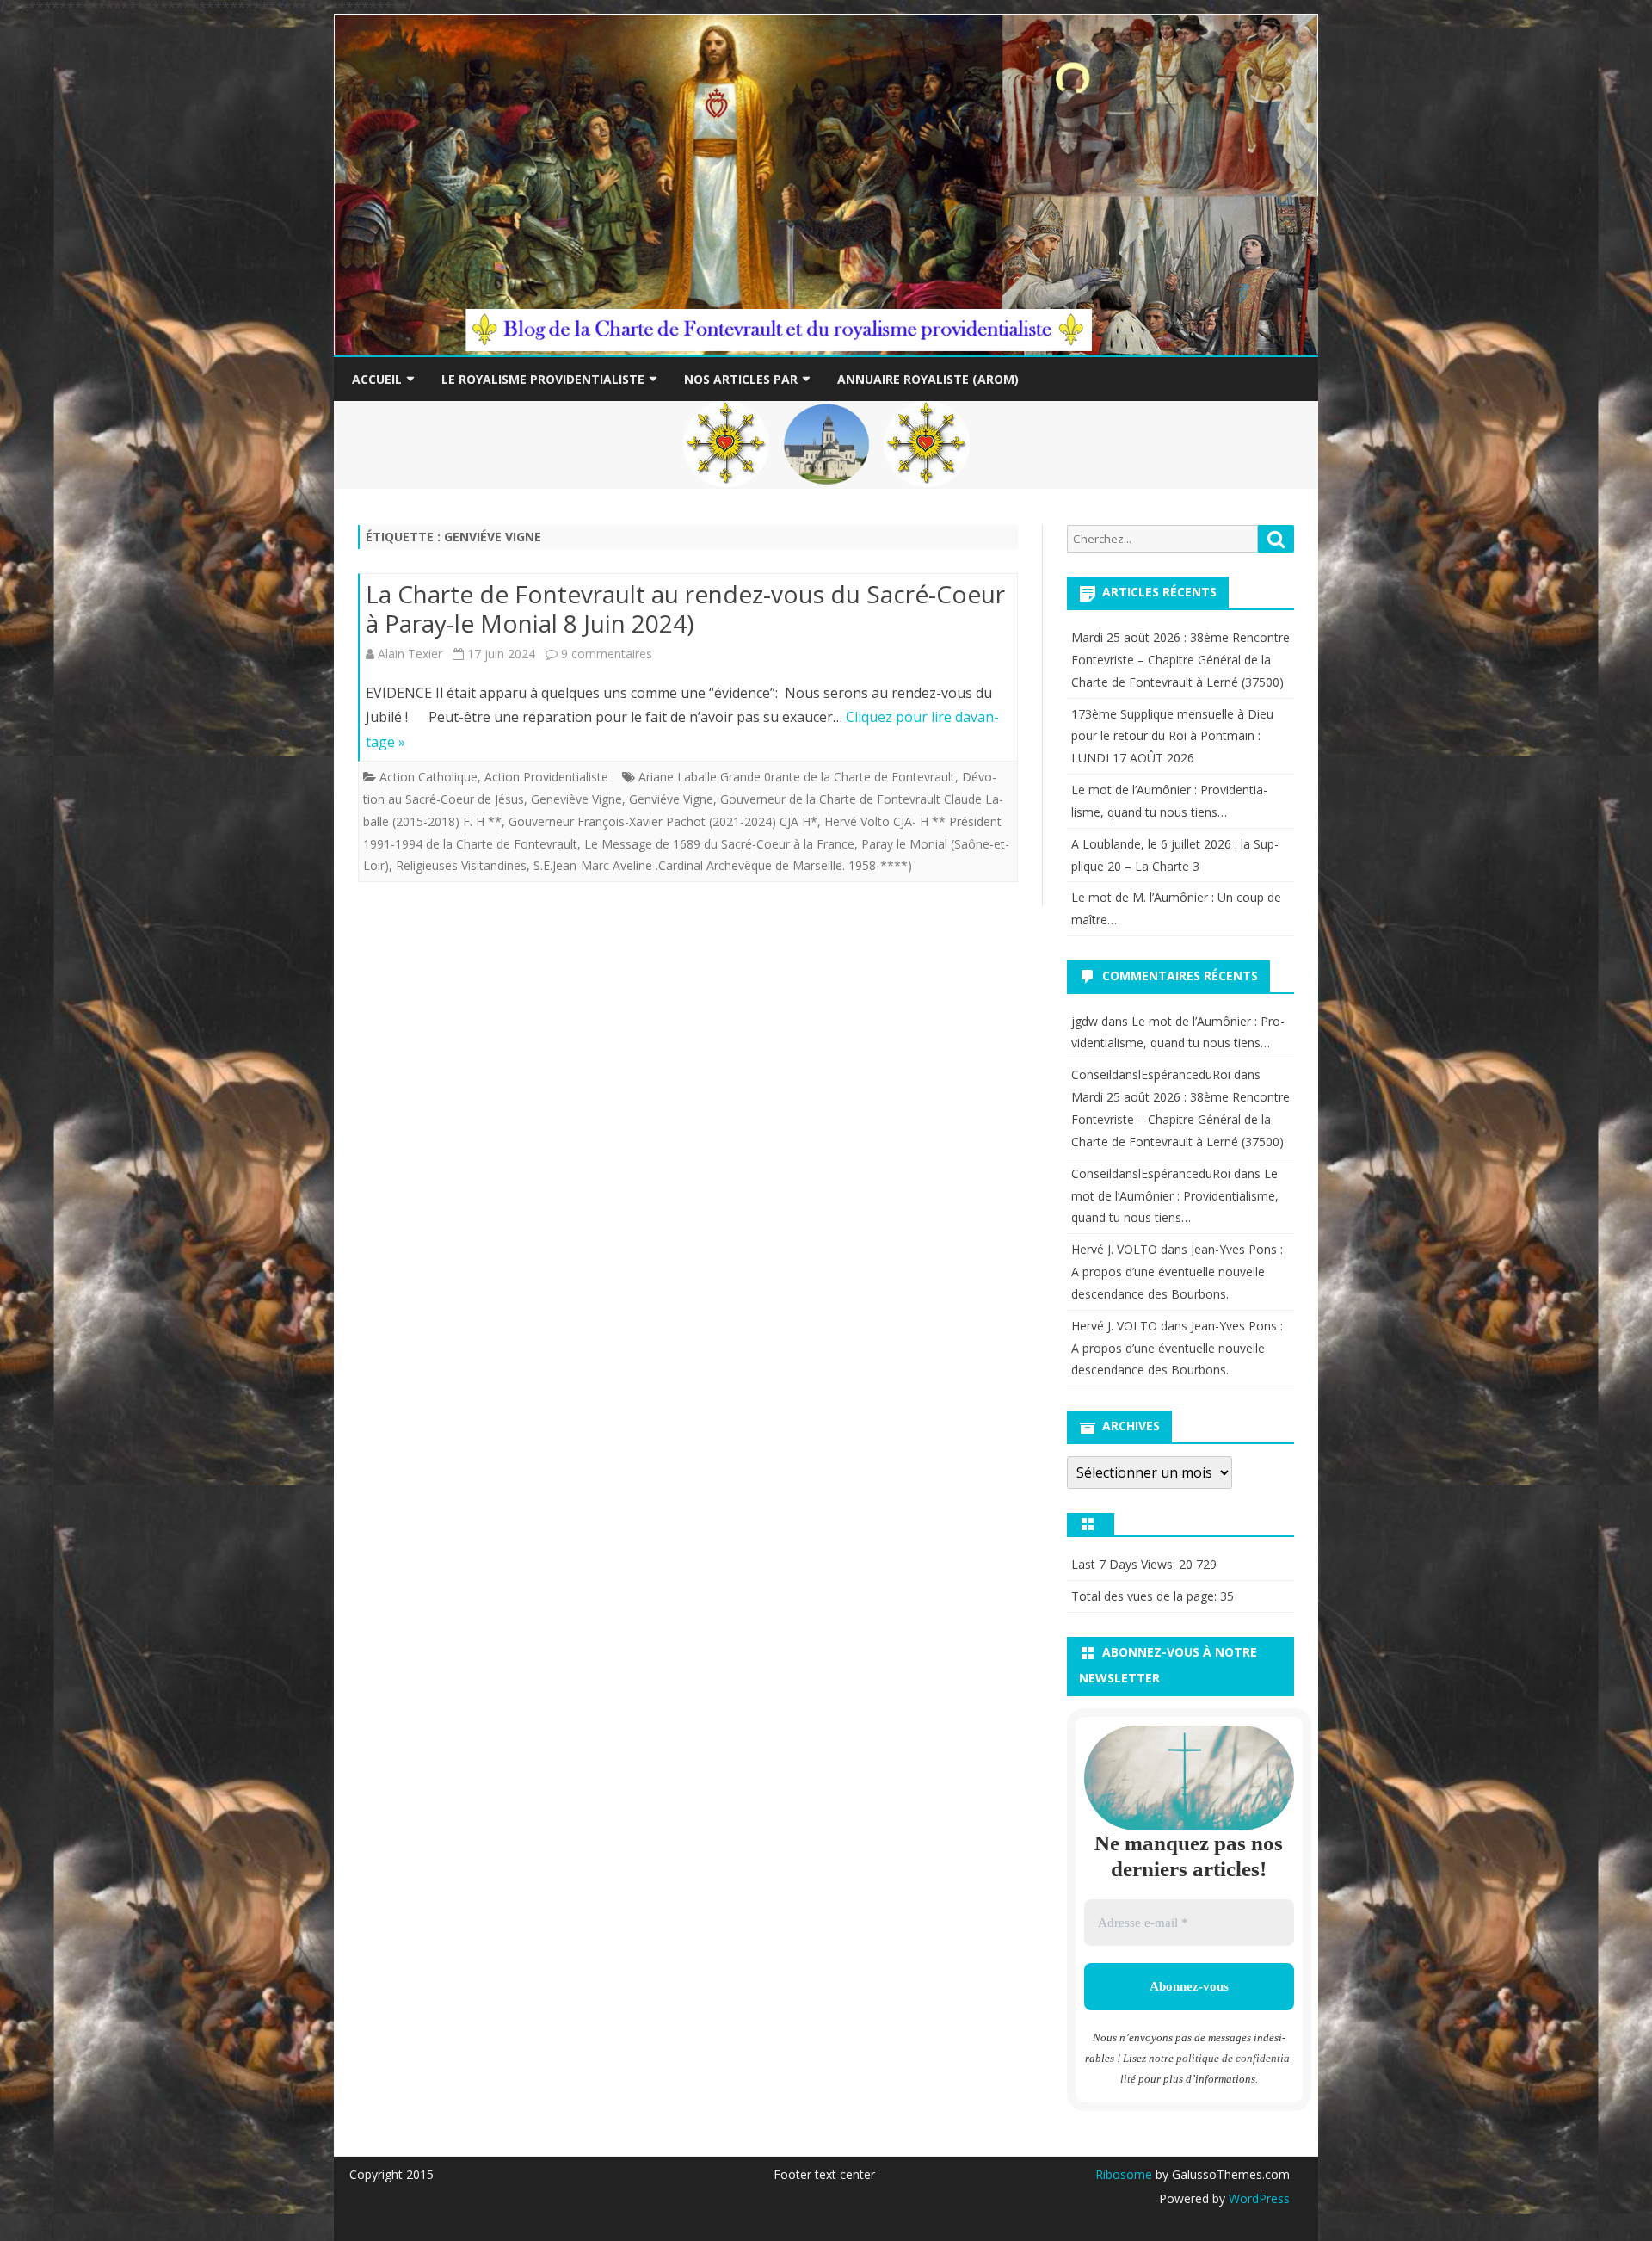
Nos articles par (741, 379)
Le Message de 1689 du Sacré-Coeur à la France (719, 844)
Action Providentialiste (546, 777)
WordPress (1257, 2198)
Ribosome (1124, 2174)
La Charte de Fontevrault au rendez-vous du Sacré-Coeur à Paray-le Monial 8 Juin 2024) (685, 608)
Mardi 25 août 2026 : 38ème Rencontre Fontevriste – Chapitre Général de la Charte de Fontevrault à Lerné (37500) (1180, 660)
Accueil (377, 379)
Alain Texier (410, 654)
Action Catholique (428, 777)
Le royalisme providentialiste (543, 379)
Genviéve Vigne (671, 799)
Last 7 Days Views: (1125, 1564)
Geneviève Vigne (576, 799)
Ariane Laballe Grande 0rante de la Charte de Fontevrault (797, 777)
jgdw (1085, 1021)
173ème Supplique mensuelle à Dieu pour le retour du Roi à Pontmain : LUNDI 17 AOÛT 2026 (1172, 736)
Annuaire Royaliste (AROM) (928, 379)
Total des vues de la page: (1146, 1596)
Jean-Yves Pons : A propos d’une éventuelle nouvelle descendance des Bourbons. (1177, 1272)
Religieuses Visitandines (461, 865)
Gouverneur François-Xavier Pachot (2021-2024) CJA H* (663, 821)
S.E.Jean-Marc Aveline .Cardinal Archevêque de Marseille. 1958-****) (723, 865)
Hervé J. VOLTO (1114, 1249)
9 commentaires (607, 654)
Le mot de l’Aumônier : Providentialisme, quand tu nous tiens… (1175, 1196)
